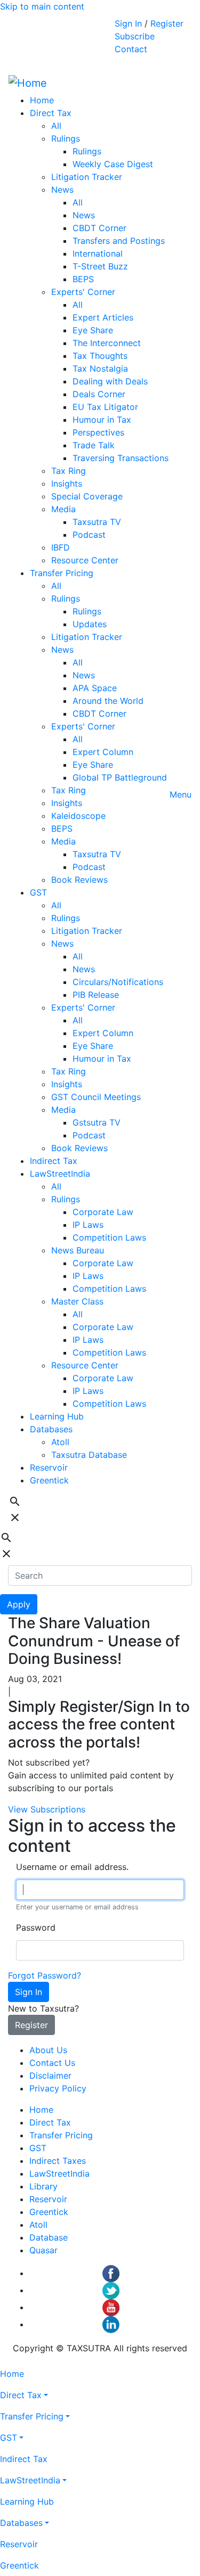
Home (42, 100)
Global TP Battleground (120, 777)
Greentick (49, 1480)
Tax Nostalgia (100, 368)
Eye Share (93, 330)
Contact (131, 49)
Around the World (108, 701)
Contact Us (52, 2063)
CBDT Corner (99, 228)
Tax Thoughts (100, 356)
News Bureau (78, 1250)
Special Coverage (87, 496)
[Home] (28, 83)
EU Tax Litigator (105, 407)
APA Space (95, 688)
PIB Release (96, 995)
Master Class (77, 1301)
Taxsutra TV (97, 522)
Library (43, 2186)
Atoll (60, 1442)
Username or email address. (72, 1867)
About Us (48, 2050)
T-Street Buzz (100, 266)
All (56, 126)
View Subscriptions (47, 1809)
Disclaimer (50, 2075)
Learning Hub (57, 1416)
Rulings (66, 138)
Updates (90, 624)
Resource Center (85, 560)
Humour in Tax (102, 420)
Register (167, 23)
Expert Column (103, 752)
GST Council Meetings (96, 1097)
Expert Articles (103, 317)
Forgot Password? (45, 1975)
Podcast (89, 535)
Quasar (43, 2250)
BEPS (83, 279)
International (98, 253)
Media (63, 509)
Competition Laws (109, 1237)
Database (49, 2237)
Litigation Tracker (87, 177)
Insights (67, 483)
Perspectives (98, 432)
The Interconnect (107, 343)
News (62, 190)
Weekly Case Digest (113, 164)
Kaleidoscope (78, 816)
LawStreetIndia (60, 1174)
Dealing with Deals (110, 381)
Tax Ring (69, 471)
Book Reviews (79, 880)
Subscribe (135, 36)
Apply (19, 1604)
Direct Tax (51, 113)
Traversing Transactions (121, 458)
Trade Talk (94, 445)
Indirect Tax (54, 1161)
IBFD (61, 547)
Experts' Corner (83, 292)
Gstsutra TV (97, 1122)
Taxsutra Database (89, 1455)
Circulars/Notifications (118, 982)
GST (38, 892)
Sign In (128, 23)
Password (36, 1927)
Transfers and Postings (119, 241)
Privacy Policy (58, 2088)
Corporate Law (103, 1212)
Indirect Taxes (58, 2161)
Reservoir (49, 1467)
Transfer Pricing (62, 573)
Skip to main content (42, 6)
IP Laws (88, 1225)
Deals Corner (99, 394)
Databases (51, 1429)
